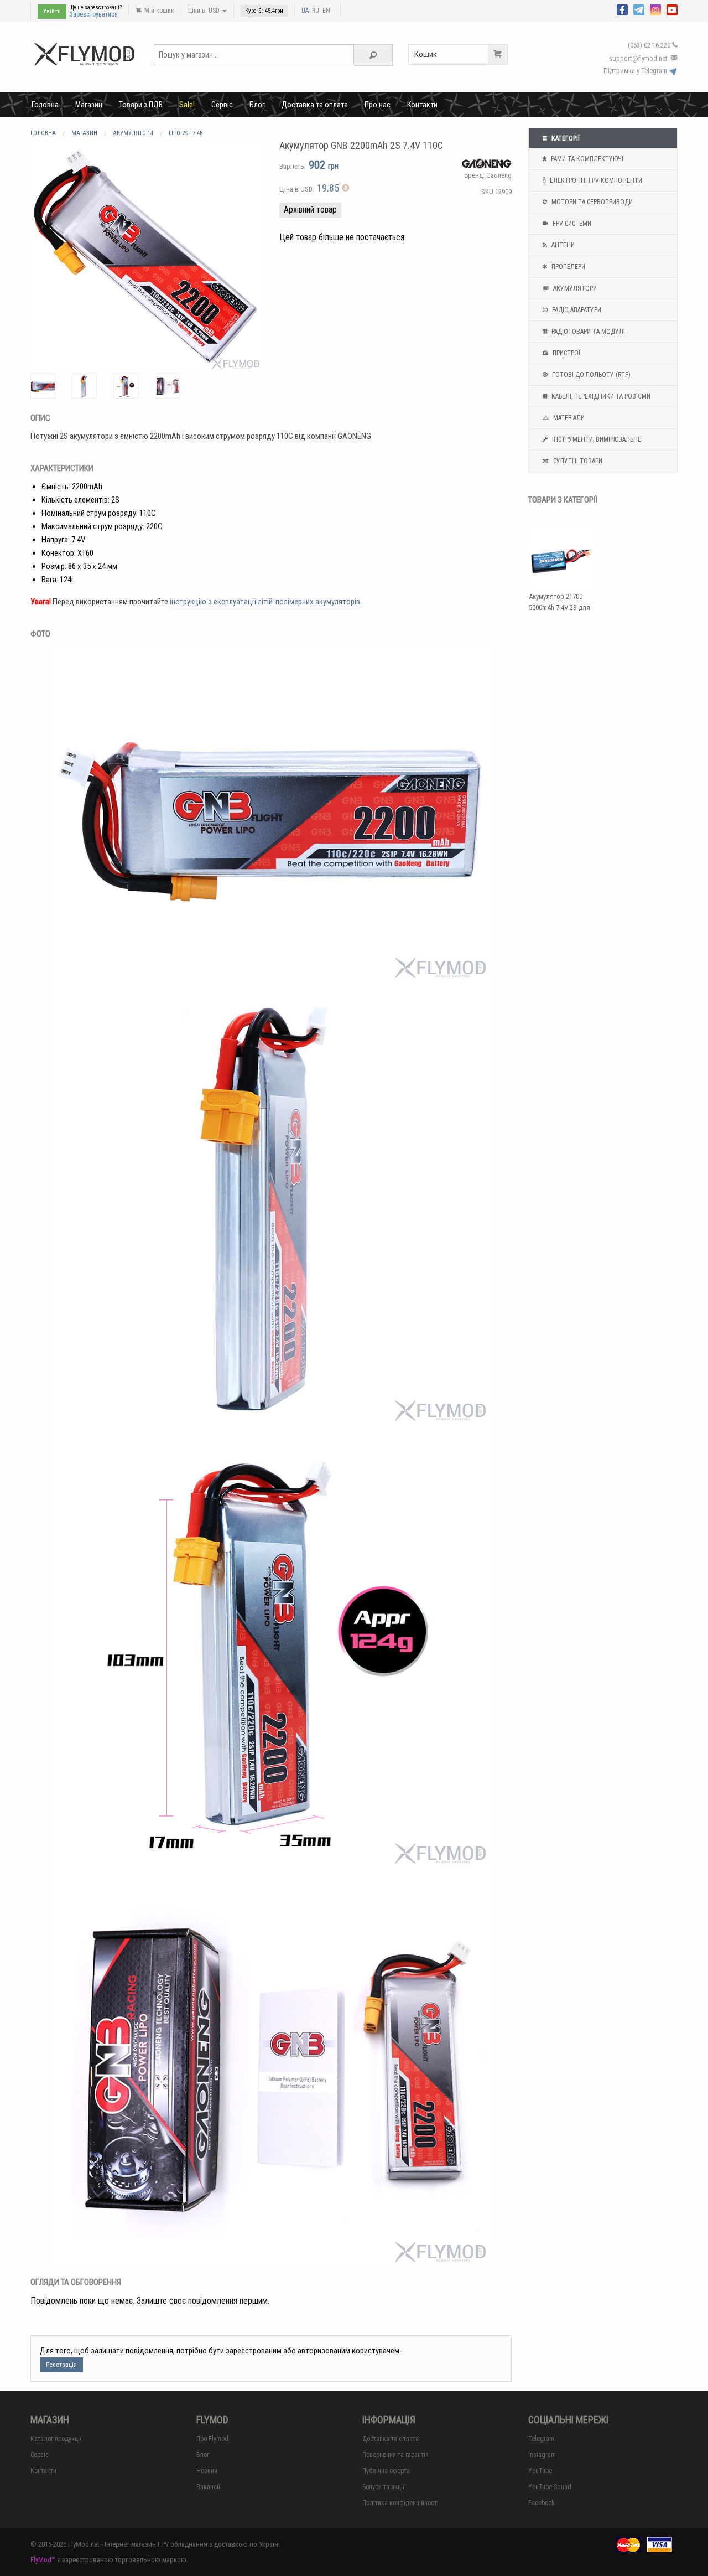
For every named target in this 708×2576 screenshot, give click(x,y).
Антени (562, 245)
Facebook (542, 2503)
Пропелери (568, 267)
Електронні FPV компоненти (595, 180)
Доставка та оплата (315, 105)
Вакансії (208, 2487)
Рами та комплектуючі (586, 159)
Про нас (378, 105)
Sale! (187, 105)
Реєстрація (61, 2365)
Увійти (52, 11)
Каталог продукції (56, 2439)
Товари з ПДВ (141, 105)
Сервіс (222, 105)
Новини (207, 2471)
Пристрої (566, 353)
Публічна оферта (386, 2471)
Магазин (89, 105)
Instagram (542, 2455)
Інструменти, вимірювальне (596, 439)
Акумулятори (574, 288)
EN (326, 11)
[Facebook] (622, 9)
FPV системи (571, 224)
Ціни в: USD (205, 11)
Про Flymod (212, 2439)
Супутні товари (577, 461)
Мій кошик (158, 11)
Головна (45, 105)
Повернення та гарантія (395, 2455)
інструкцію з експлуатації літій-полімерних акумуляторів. (266, 602)
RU (316, 11)
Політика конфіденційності (400, 2503)
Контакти (422, 105)
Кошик (426, 54)
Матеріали (568, 418)
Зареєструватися (93, 14)
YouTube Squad (550, 2487)
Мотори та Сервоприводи (591, 202)
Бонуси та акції (383, 2487)
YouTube (540, 2471)
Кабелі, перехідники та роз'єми (600, 396)
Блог (257, 105)
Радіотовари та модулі (587, 332)
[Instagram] (655, 9)
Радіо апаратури (576, 310)
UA (305, 11)
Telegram (541, 2439)
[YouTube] (672, 9)
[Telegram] (639, 9)
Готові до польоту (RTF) (590, 375)
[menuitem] (45, 105)
